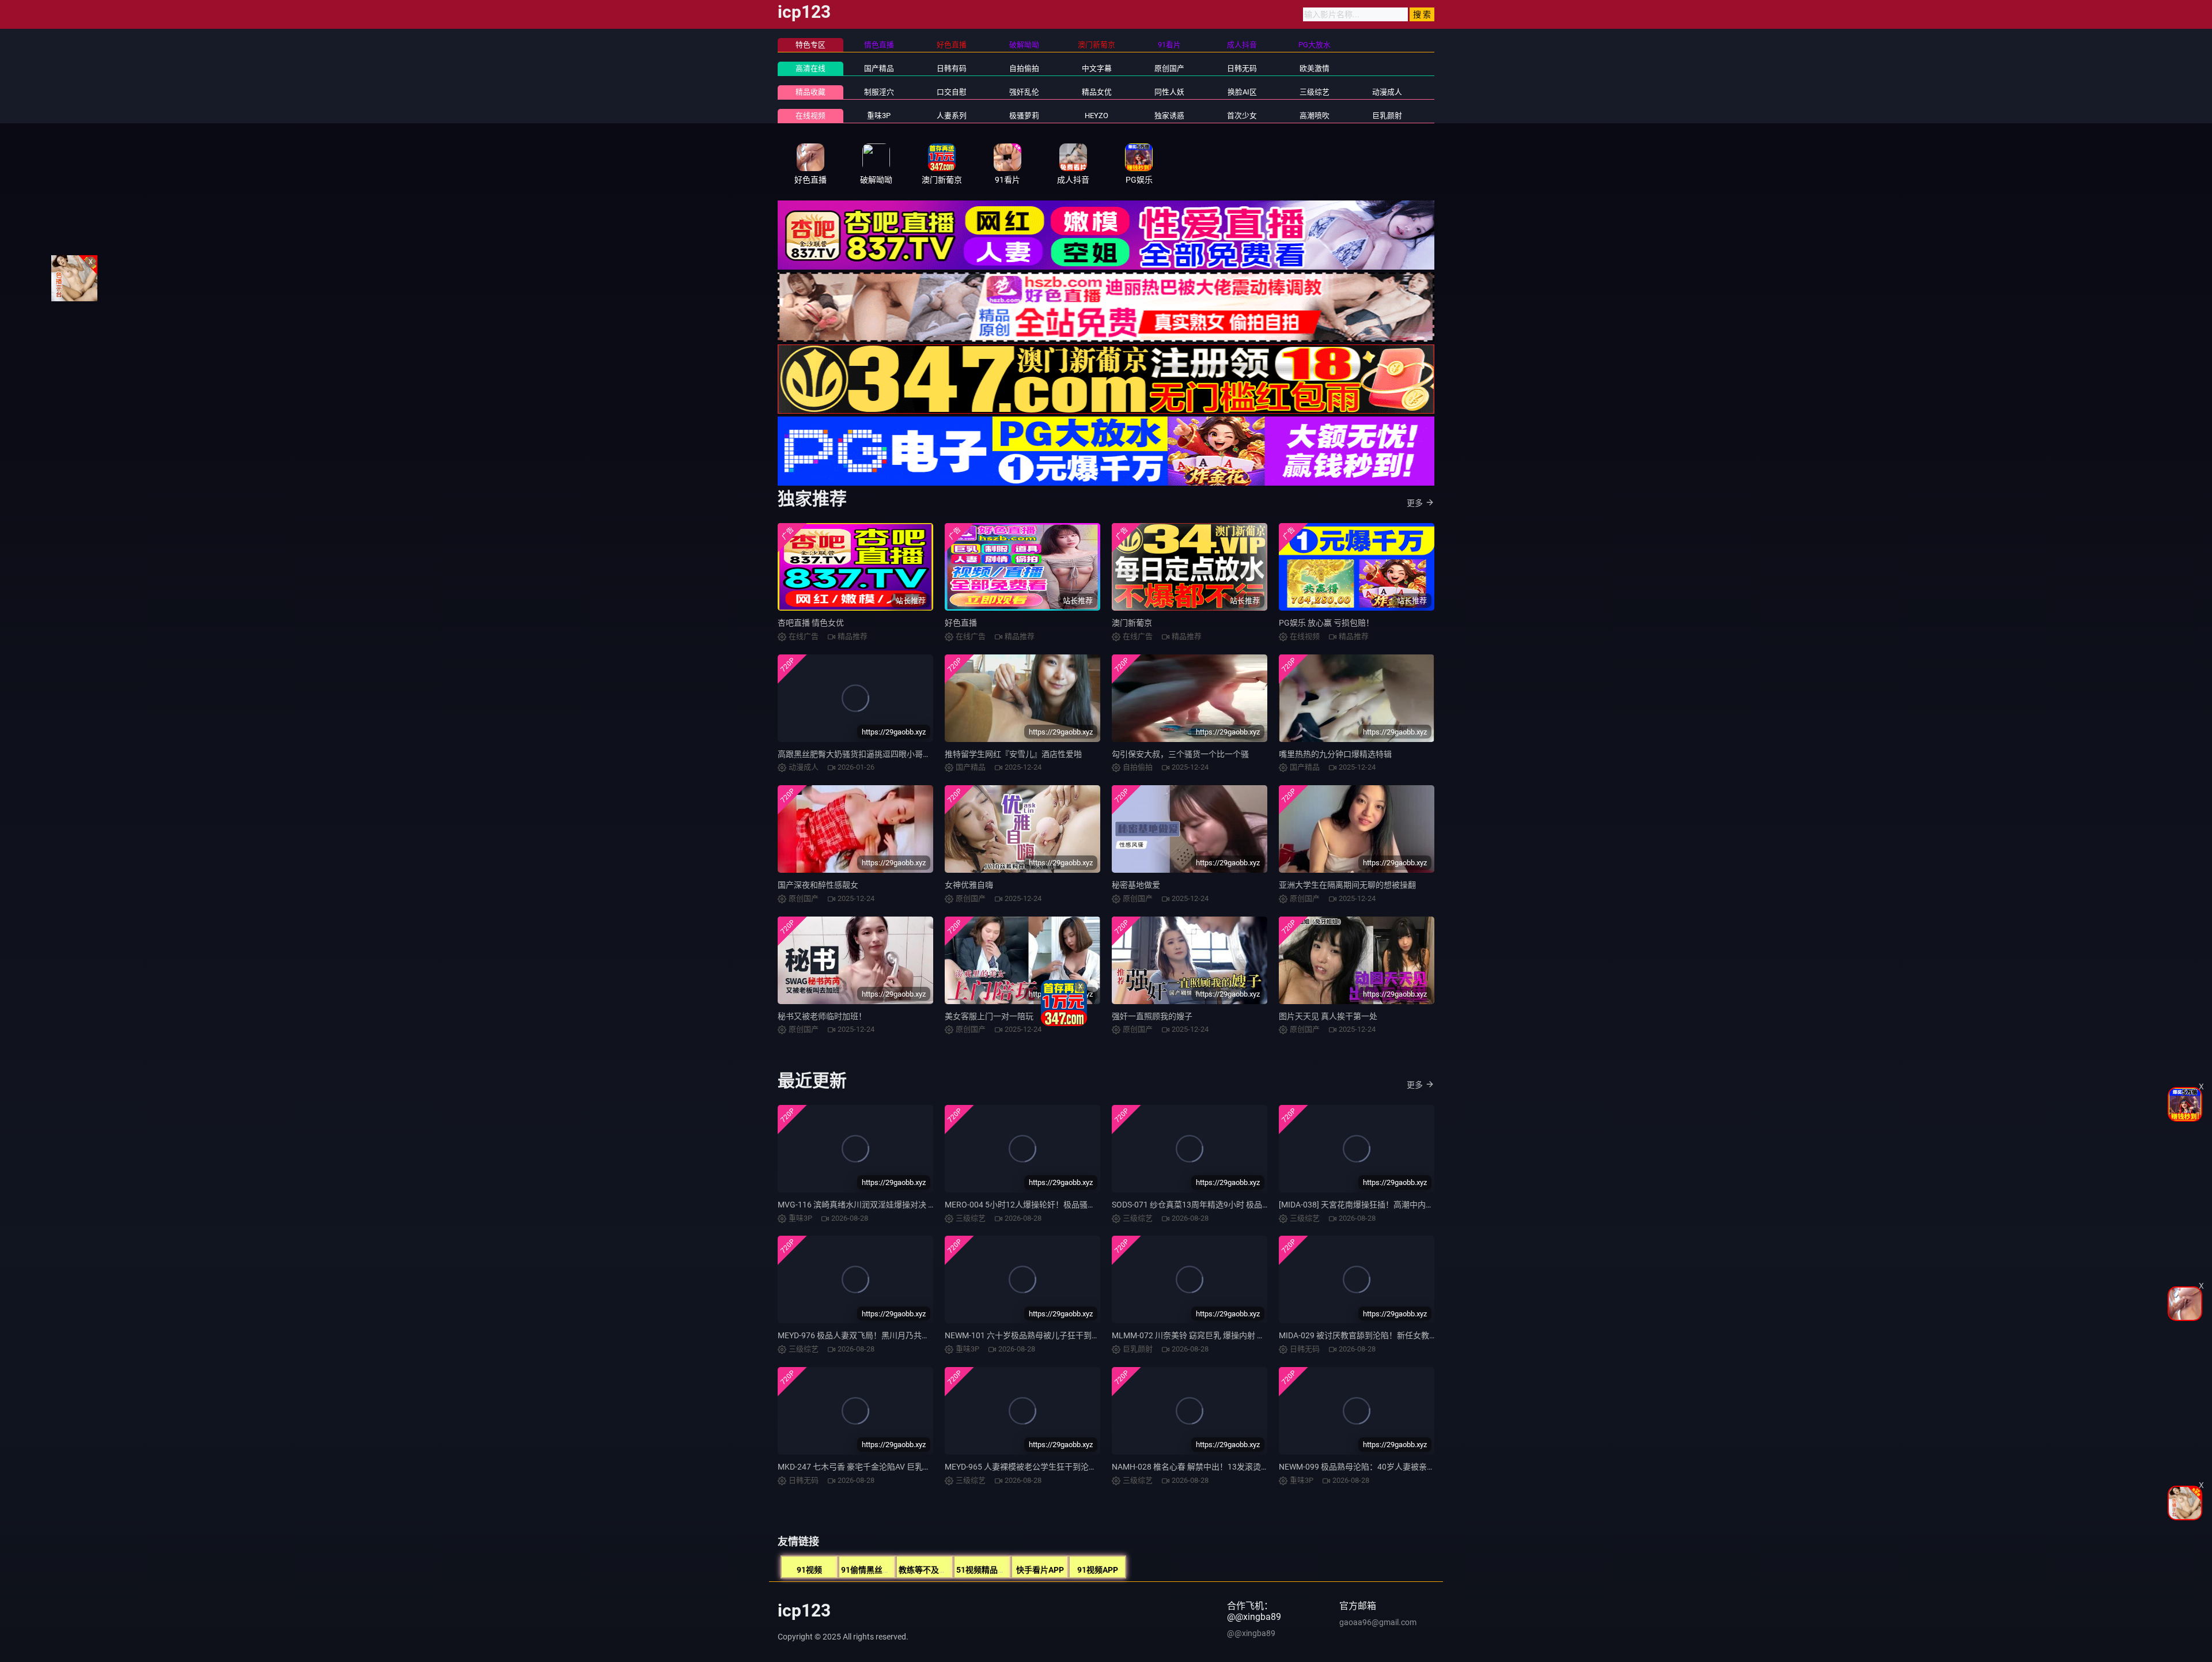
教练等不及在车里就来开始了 (951, 1570)
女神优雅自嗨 (969, 885)
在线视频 (810, 116)
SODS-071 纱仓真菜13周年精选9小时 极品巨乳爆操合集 (1211, 1205)
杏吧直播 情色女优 (811, 623)
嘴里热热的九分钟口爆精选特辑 (1335, 754)
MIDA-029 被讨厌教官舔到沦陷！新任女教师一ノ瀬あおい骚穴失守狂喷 (1406, 1335)
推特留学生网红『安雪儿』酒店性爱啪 (1013, 754)
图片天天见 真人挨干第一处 (1328, 1016)
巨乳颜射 (1387, 116)
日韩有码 (952, 68)
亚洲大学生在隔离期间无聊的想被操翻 (1347, 885)
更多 (1415, 503)
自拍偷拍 (1024, 68)
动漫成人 (1387, 92)
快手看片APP (1040, 1570)
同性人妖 (1169, 92)
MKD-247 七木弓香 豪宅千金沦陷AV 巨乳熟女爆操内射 (874, 1467)
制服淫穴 (879, 92)
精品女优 (1097, 92)
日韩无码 (1242, 68)
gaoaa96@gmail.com (1378, 1622)
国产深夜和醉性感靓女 (818, 885)
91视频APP (1098, 1570)
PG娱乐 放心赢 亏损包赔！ (1326, 623)
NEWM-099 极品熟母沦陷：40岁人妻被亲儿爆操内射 (1373, 1467)
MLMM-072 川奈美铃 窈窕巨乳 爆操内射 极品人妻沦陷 (1209, 1335)
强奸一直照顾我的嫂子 (1152, 1016)
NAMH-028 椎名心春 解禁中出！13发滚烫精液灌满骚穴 (1211, 1467)
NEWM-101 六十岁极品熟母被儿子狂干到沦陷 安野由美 (1043, 1335)
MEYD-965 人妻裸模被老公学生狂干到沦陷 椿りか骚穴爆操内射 (1058, 1467)
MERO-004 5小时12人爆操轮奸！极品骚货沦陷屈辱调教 (1044, 1205)
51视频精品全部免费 (993, 1570)
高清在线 (810, 68)
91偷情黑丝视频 (870, 1570)
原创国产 (1169, 68)
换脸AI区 (1242, 92)
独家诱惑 (1169, 116)
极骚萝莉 (1024, 116)
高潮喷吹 (1315, 116)
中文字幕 (1097, 68)
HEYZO (1096, 116)
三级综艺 (1315, 92)
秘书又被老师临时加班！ (822, 1016)
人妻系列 (952, 116)
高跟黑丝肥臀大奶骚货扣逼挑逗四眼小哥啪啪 (858, 754)
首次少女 (1242, 116)
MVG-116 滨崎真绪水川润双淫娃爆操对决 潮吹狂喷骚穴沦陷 (885, 1205)
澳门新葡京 (1132, 623)
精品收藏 (810, 92)
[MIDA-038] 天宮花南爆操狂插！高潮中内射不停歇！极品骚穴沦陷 (1397, 1205)
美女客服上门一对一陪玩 (989, 1016)
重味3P (879, 116)
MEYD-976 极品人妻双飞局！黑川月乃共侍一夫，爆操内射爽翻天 (894, 1335)
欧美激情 (1315, 68)
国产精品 (879, 68)
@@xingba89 (1251, 1633)
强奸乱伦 (1024, 92)
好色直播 (961, 623)
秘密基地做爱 (1136, 885)
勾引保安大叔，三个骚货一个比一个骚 (1180, 754)
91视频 (809, 1570)
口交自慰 (952, 92)
